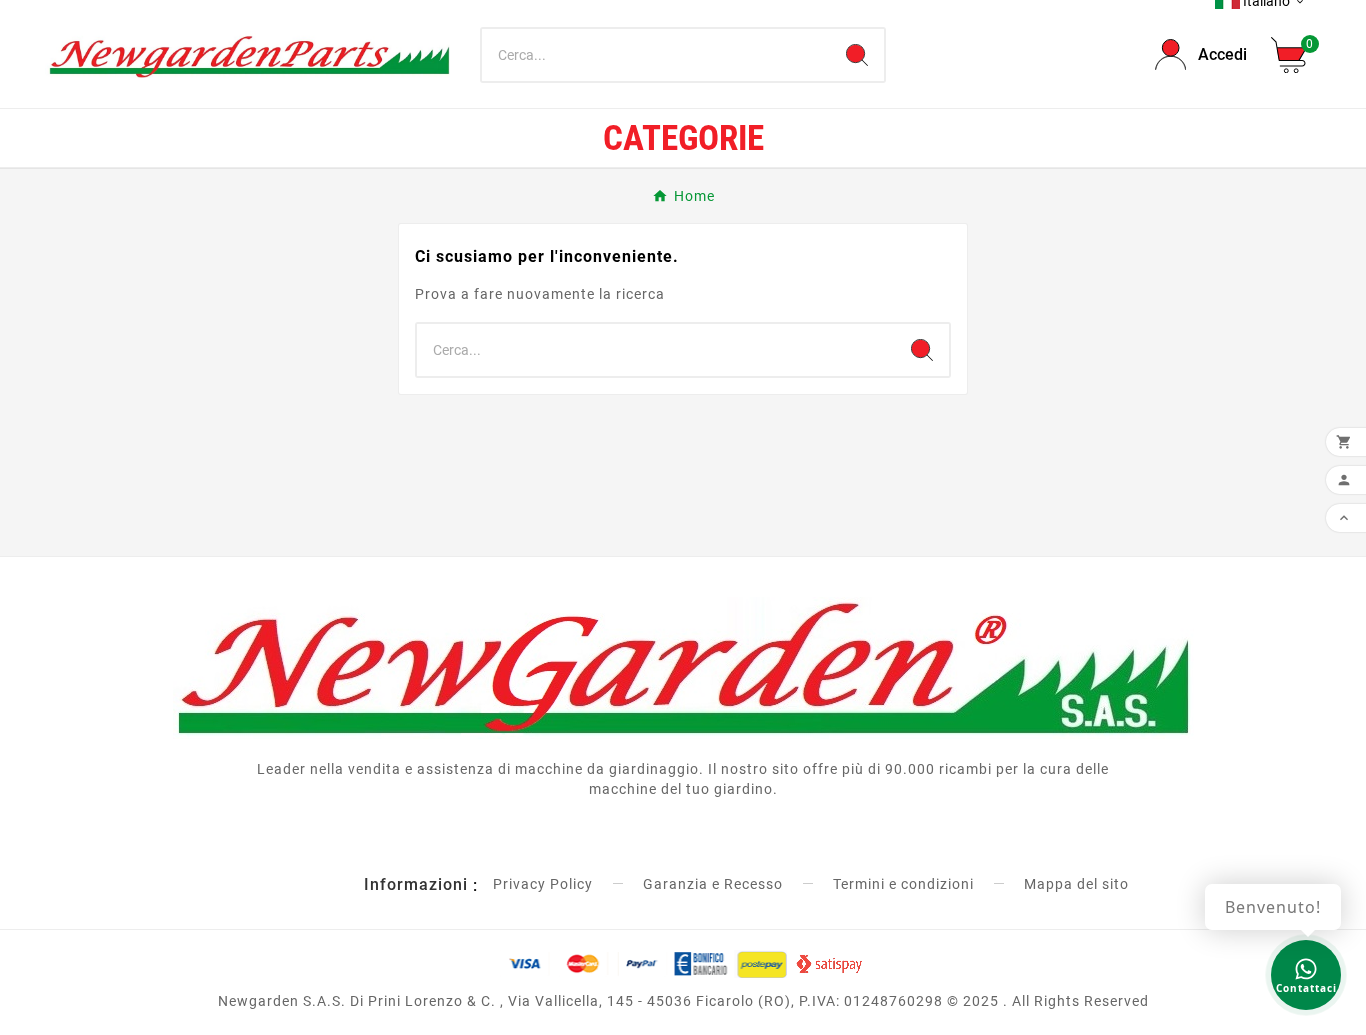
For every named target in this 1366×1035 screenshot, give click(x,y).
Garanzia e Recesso (713, 884)
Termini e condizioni (903, 884)
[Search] (857, 55)
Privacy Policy (543, 884)
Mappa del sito (1076, 884)
